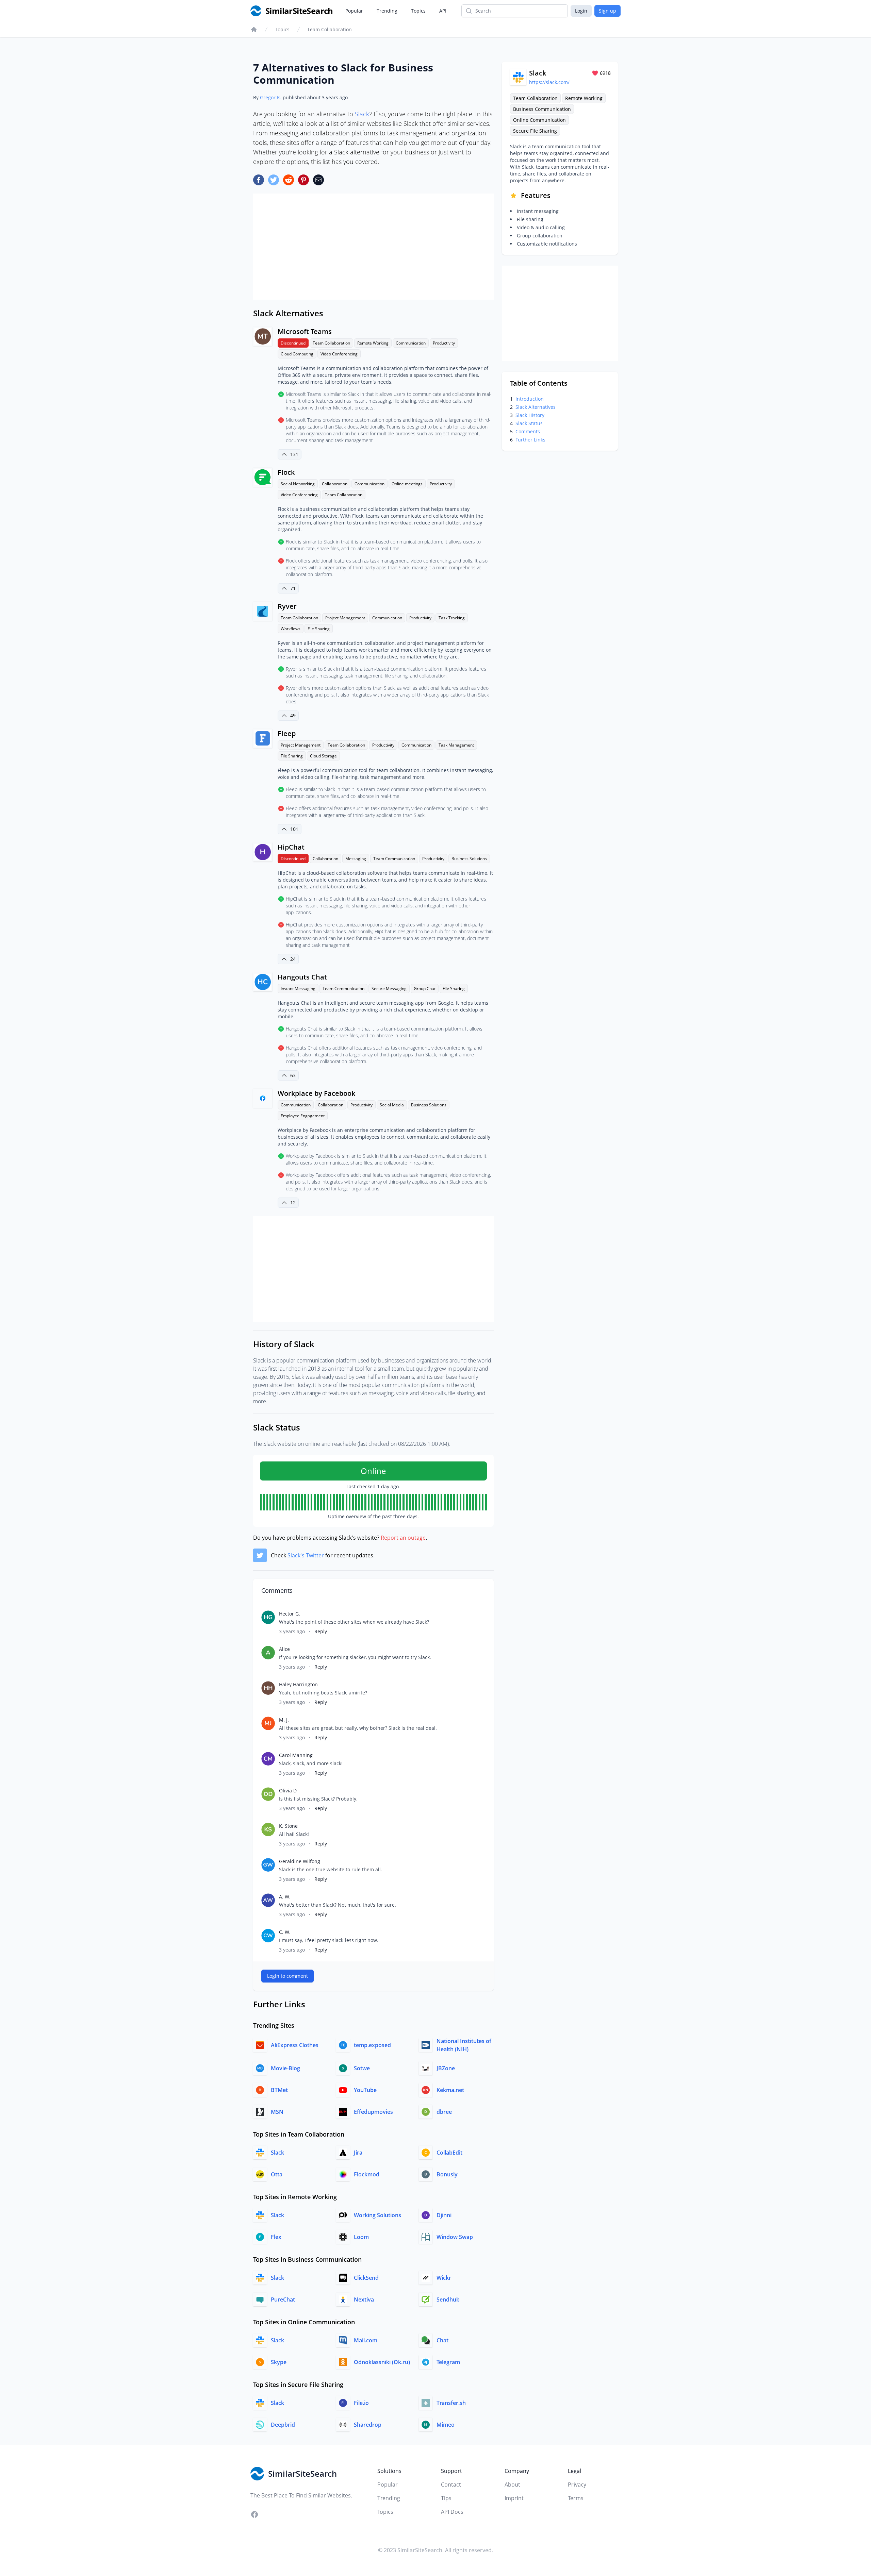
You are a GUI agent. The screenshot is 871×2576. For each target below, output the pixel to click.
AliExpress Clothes (295, 2045)
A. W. (285, 1897)
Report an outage (403, 1538)
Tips (446, 2498)
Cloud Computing (297, 354)
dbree (444, 2112)
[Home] (254, 30)
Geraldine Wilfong (300, 1861)
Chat (442, 2340)
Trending (387, 11)
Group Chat (425, 989)
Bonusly (447, 2174)
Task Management (456, 745)
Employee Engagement (303, 1116)
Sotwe (362, 2068)
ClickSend (366, 2278)
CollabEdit (449, 2153)
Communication (411, 343)
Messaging (356, 859)
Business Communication (542, 109)
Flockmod (367, 2174)
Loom (361, 2237)
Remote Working (373, 343)
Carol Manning (296, 1755)
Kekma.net (450, 2090)
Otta (277, 2174)
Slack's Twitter (306, 1555)
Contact (451, 2485)
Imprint (514, 2498)
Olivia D (288, 1791)
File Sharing (319, 629)
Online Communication (539, 120)
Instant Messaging (298, 989)
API (443, 11)
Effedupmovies (373, 2112)
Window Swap (455, 2237)
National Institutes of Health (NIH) (464, 2045)
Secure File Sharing (535, 131)
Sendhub (448, 2299)
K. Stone (288, 1826)
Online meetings (407, 484)
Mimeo (446, 2425)
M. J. (284, 1720)
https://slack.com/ (549, 82)
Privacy (577, 2485)
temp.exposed (372, 2045)
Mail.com (366, 2340)
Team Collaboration (330, 29)
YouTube (365, 2090)
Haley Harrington (298, 1684)
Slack (362, 114)
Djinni (444, 2215)
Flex (276, 2237)
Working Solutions (377, 2215)
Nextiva (364, 2299)
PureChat (283, 2299)
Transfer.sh (451, 2403)
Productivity (444, 343)
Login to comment (287, 1976)
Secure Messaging (389, 989)
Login (581, 11)
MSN (277, 2112)
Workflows (291, 629)
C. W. (285, 1932)
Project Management (345, 618)
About (512, 2485)
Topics (418, 11)
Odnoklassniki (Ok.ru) (382, 2362)
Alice (284, 1649)
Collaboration (335, 484)
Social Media (392, 1105)
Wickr (444, 2278)
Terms (576, 2498)
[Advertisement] (373, 247)
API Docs (452, 2512)
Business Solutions (469, 859)
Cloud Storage (323, 756)
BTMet (279, 2090)
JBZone (446, 2068)
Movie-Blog (285, 2068)
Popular (354, 11)
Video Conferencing (339, 354)
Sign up (607, 11)
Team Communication (394, 859)
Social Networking (298, 484)
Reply (321, 1631)
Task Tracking (452, 618)
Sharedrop (368, 2425)
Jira (358, 2153)
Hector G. (290, 1614)
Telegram (448, 2362)
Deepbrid (283, 2425)
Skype (279, 2362)
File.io (361, 2403)
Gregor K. (271, 97)
